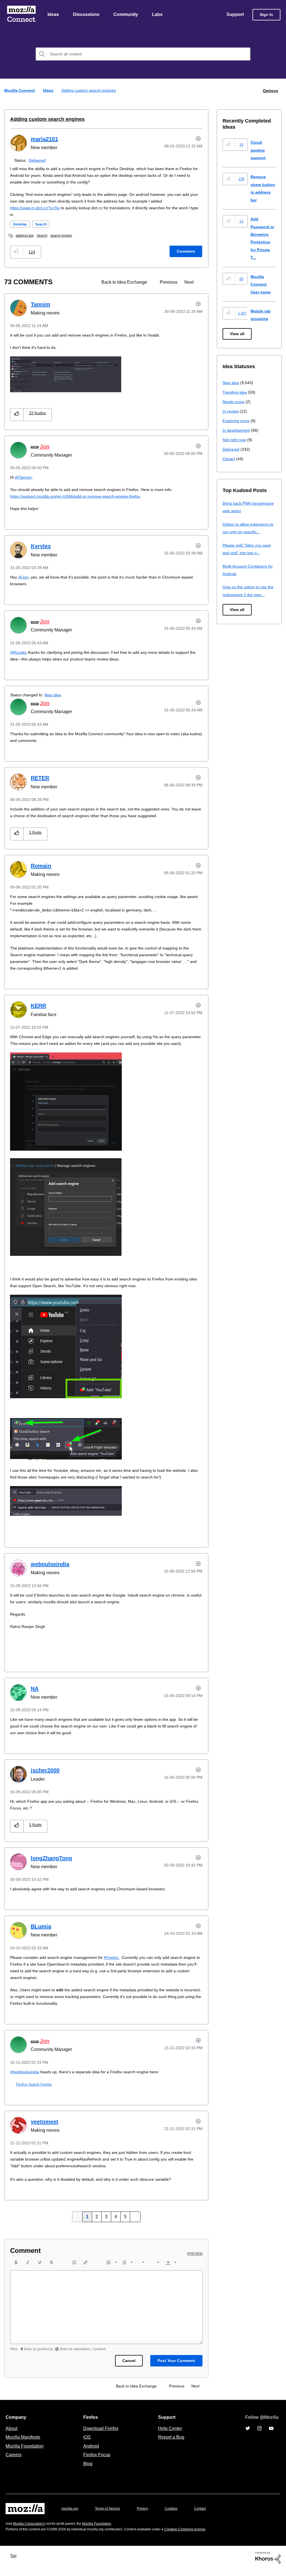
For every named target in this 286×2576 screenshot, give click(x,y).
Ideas (53, 15)
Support (235, 15)
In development (237, 430)
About (12, 2435)
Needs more (234, 402)
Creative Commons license (202, 2536)
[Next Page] (134, 2224)
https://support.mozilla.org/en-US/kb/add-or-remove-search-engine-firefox (81, 496)
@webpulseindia (25, 2079)
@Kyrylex (19, 653)
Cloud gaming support (259, 150)
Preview (195, 2261)
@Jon (24, 577)
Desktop (21, 225)
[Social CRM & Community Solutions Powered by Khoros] (268, 2564)
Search (43, 225)
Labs (159, 15)
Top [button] (15, 2562)
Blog (87, 2471)
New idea (56, 695)
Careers (13, 2462)
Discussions (87, 15)
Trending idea (236, 392)
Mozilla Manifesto (24, 2444)
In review (231, 411)
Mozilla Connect (21, 15)
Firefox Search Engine (33, 2091)
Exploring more (237, 421)
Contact (208, 2515)
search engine (65, 236)
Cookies (178, 2515)
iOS (86, 2444)
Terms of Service (111, 2515)
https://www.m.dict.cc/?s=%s (37, 208)
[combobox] (143, 55)
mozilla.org (71, 2515)
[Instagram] (259, 2435)
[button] (17, 252)
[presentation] (16, 2269)
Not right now (235, 440)
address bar (26, 236)
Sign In (266, 15)
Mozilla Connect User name (261, 285)
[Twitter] (248, 2435)
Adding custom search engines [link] (90, 91)
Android (90, 2453)
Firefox (119, 1964)
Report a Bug (171, 2444)
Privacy (148, 2515)
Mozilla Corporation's (31, 2531)
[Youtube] (271, 2435)
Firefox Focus (96, 2462)
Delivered (38, 160)
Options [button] (270, 91)
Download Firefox (101, 2435)
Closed (229, 459)
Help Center (169, 2435)
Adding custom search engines (44, 119)
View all (238, 334)
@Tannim (23, 477)
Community (127, 15)
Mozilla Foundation (25, 2453)
